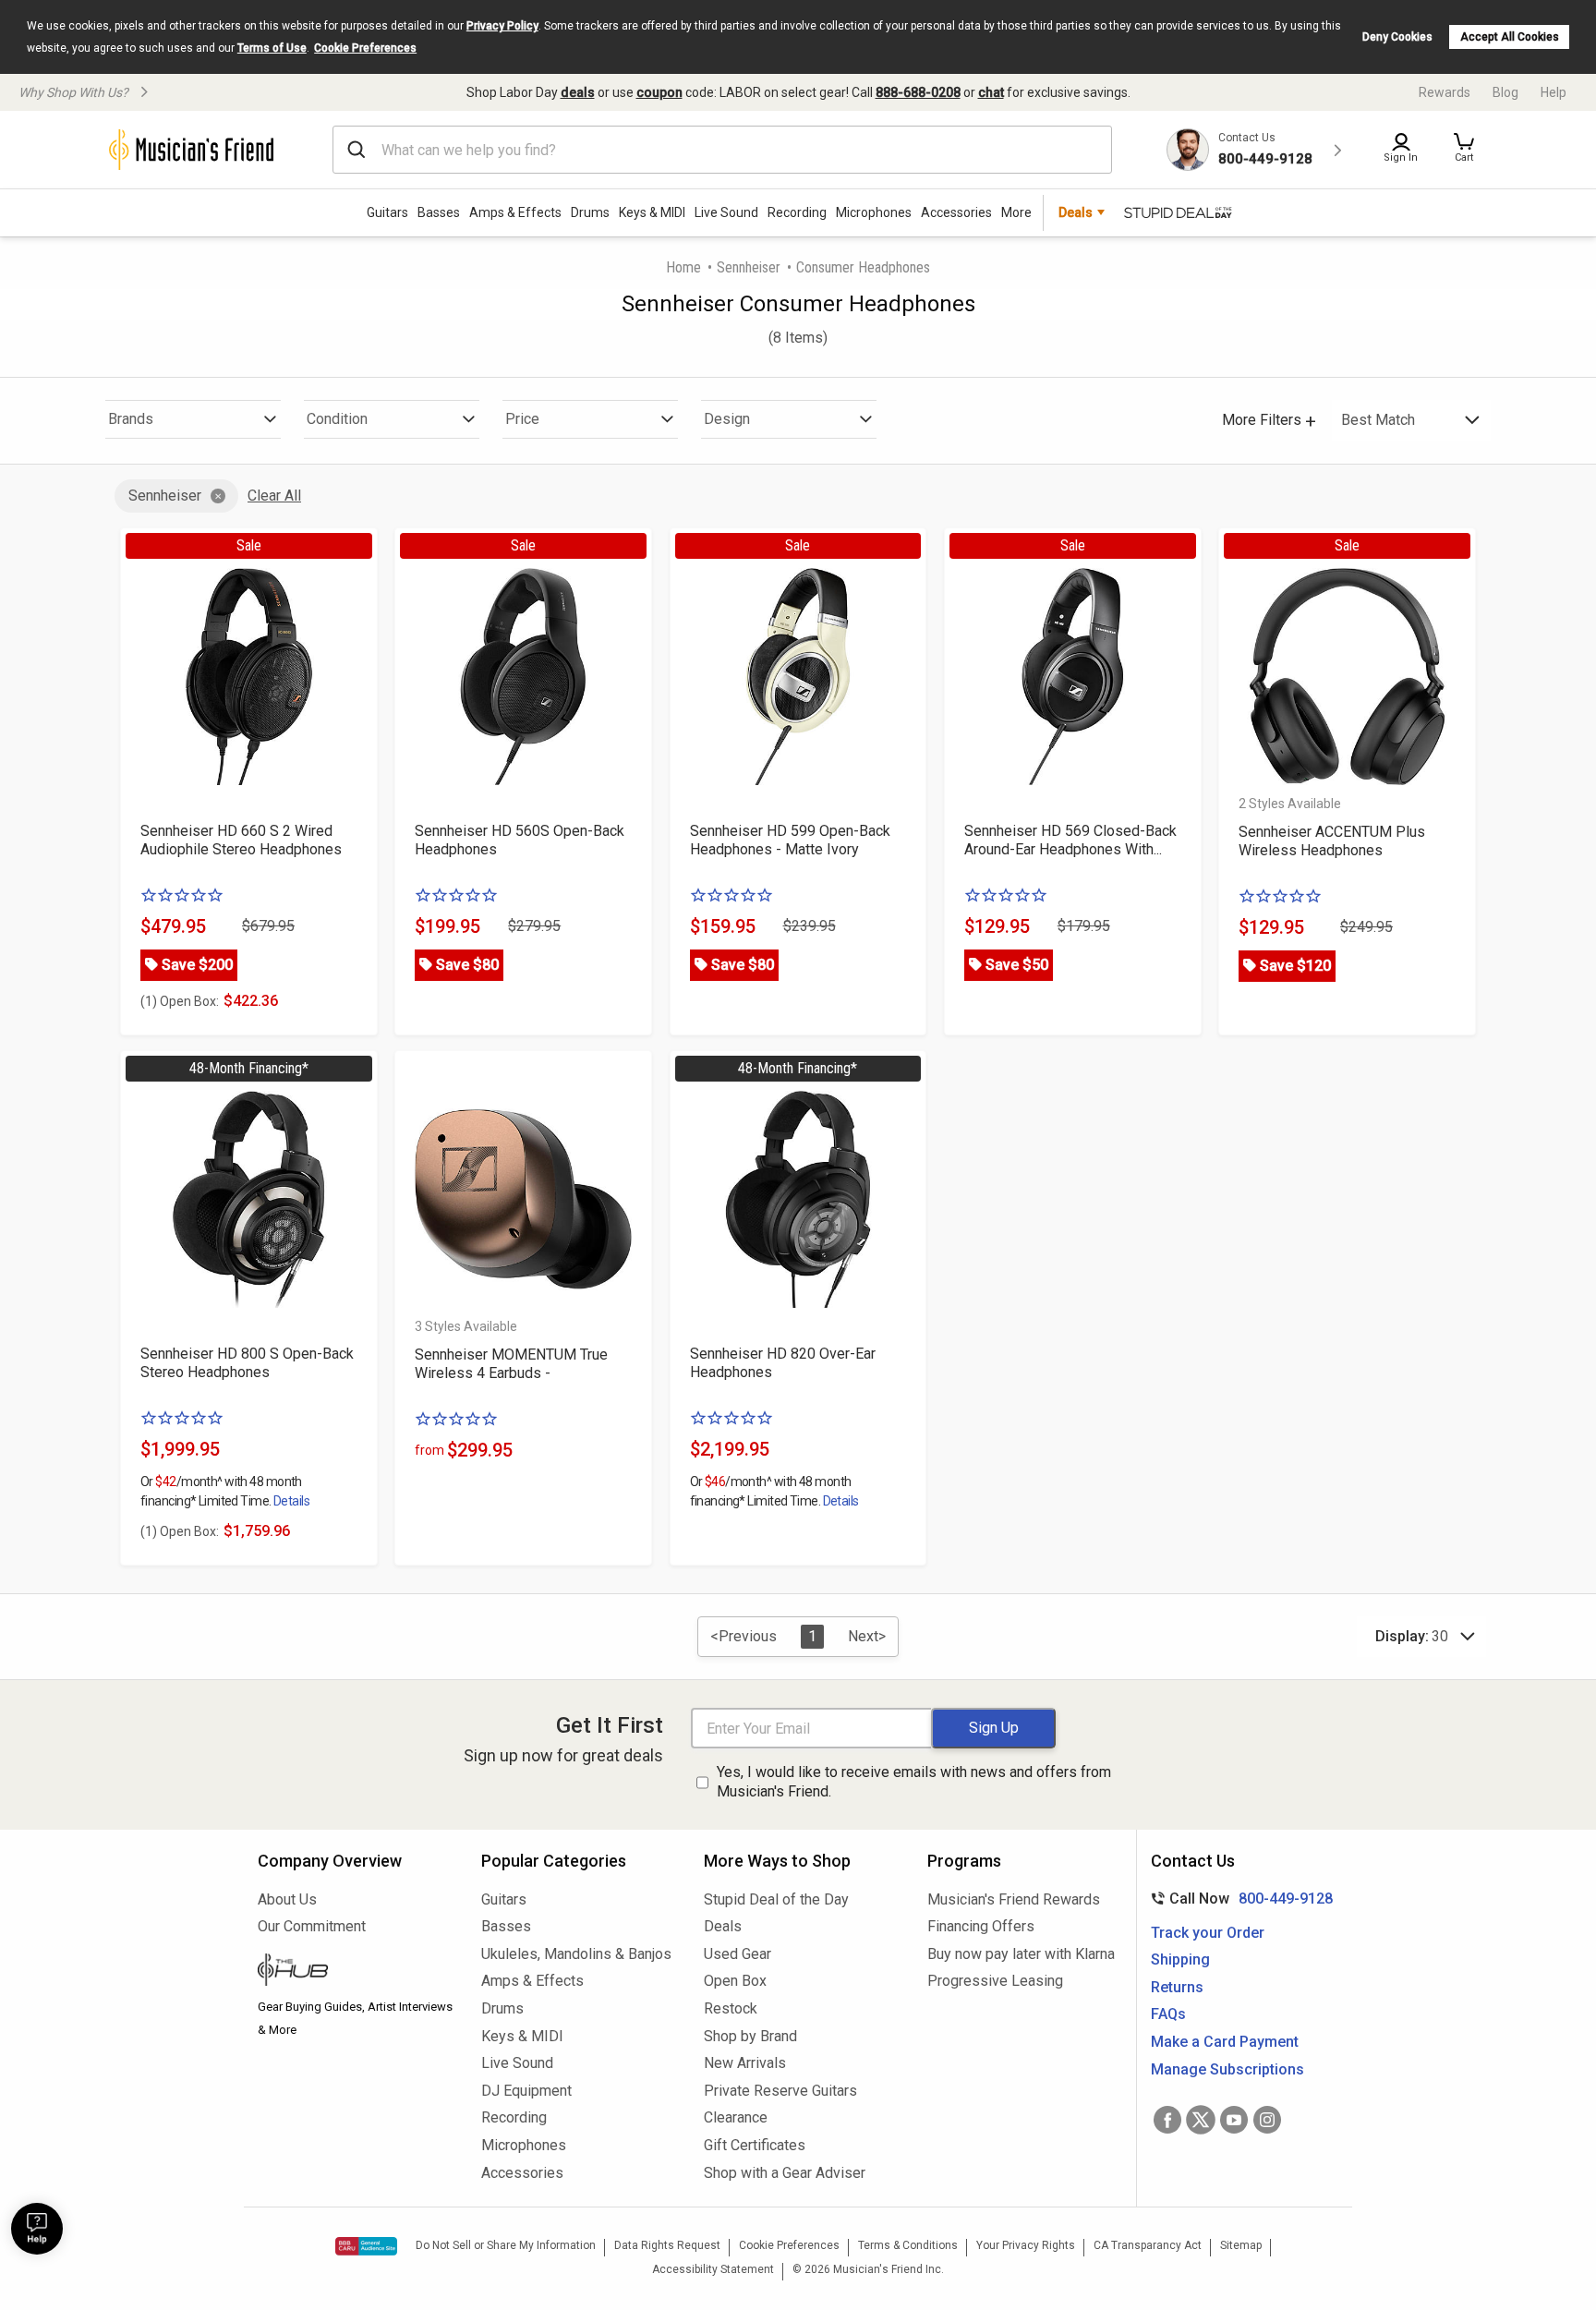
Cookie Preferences (365, 48)
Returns (1177, 1987)
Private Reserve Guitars (780, 2091)
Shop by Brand (750, 2036)
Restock (731, 2008)
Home (683, 267)
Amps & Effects (515, 212)
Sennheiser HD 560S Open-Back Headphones (520, 840)
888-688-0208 (918, 92)
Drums (590, 212)
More (1016, 212)
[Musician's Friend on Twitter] (1201, 2120)
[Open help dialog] (37, 2229)
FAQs (1168, 2014)
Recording (797, 212)
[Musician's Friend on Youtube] (1234, 2120)
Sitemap (1241, 2245)
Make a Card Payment (1225, 2042)
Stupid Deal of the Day (776, 1899)
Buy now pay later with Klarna (1021, 1954)
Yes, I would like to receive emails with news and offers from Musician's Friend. (914, 1782)
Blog (1505, 92)
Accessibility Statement (713, 2269)
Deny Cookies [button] (1397, 37)
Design (727, 419)
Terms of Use (272, 48)
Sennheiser (749, 267)
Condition (337, 419)
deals (578, 92)
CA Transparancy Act (1148, 2245)
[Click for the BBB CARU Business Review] (366, 2246)
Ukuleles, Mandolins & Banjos (576, 1954)
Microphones (874, 212)
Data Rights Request (667, 2245)
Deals (723, 1926)
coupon (659, 92)
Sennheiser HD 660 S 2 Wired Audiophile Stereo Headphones (241, 840)
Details (291, 1501)
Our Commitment (312, 1926)
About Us (287, 1899)
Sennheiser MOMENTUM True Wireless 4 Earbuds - (511, 1364)
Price (522, 419)
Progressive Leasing (995, 1981)
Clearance (736, 2117)
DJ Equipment (526, 2091)
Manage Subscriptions (1227, 2069)
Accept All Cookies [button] (1510, 37)
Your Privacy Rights (1026, 2245)
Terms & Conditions (908, 2245)
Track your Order (1208, 1933)
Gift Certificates (755, 2145)
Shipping (1180, 1959)
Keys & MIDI (652, 212)
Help (1554, 92)
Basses (439, 212)
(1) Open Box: (180, 1001)
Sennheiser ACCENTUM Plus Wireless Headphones (1332, 841)
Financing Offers (981, 1926)
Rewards (1445, 92)
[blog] (356, 1972)
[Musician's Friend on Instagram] (1267, 2120)
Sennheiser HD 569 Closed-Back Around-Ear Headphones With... (1070, 840)
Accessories (956, 212)
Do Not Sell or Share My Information (506, 2245)
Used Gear (738, 1954)
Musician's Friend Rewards (1014, 1899)
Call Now (1238, 1899)
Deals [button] (1076, 212)
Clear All (274, 496)
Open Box (735, 1981)
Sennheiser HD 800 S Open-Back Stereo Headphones (247, 1363)
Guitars (387, 212)
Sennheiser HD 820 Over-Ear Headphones (783, 1363)
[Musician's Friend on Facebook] (1167, 2120)
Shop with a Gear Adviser (785, 2173)
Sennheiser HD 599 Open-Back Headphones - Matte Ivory (790, 840)
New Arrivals (745, 2063)
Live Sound (726, 212)
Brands (131, 419)
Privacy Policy (502, 26)
